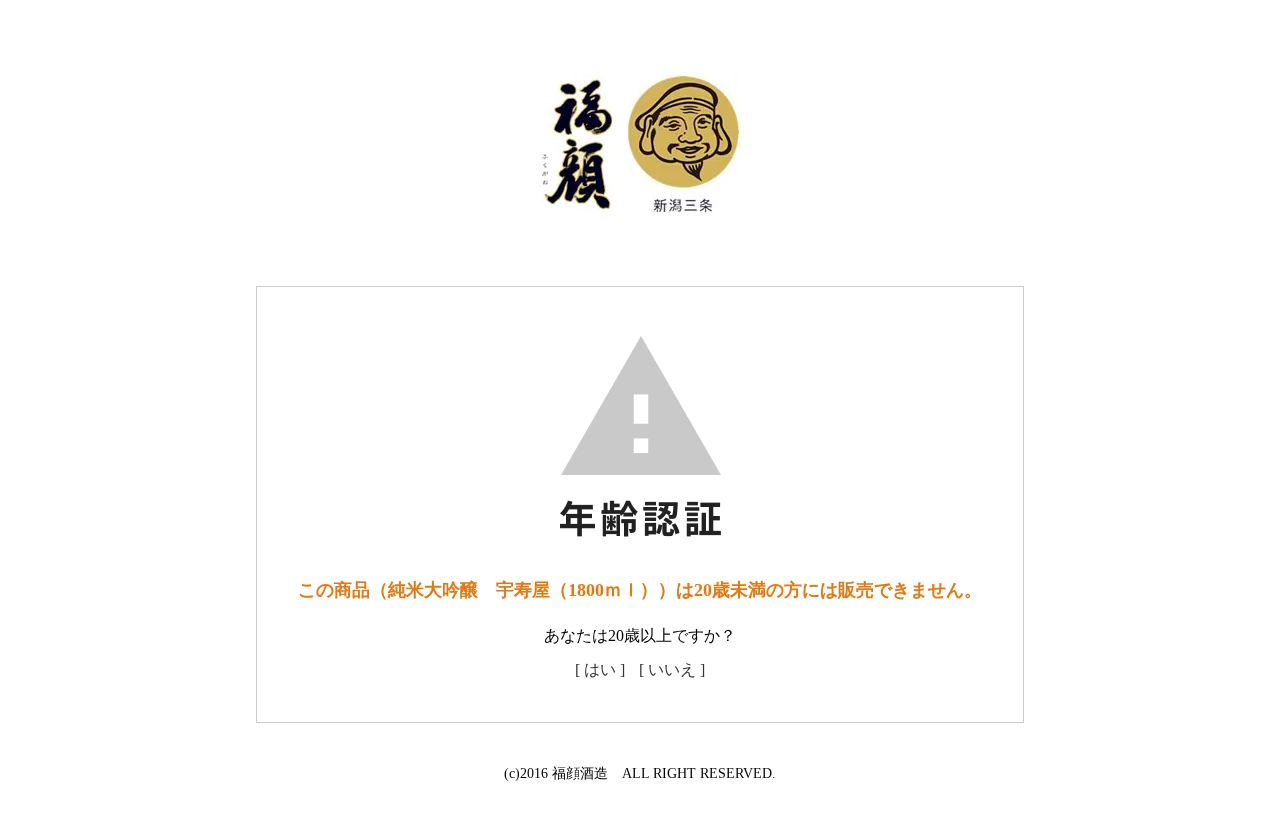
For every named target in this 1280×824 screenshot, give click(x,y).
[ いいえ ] (672, 669)
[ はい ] (600, 669)
